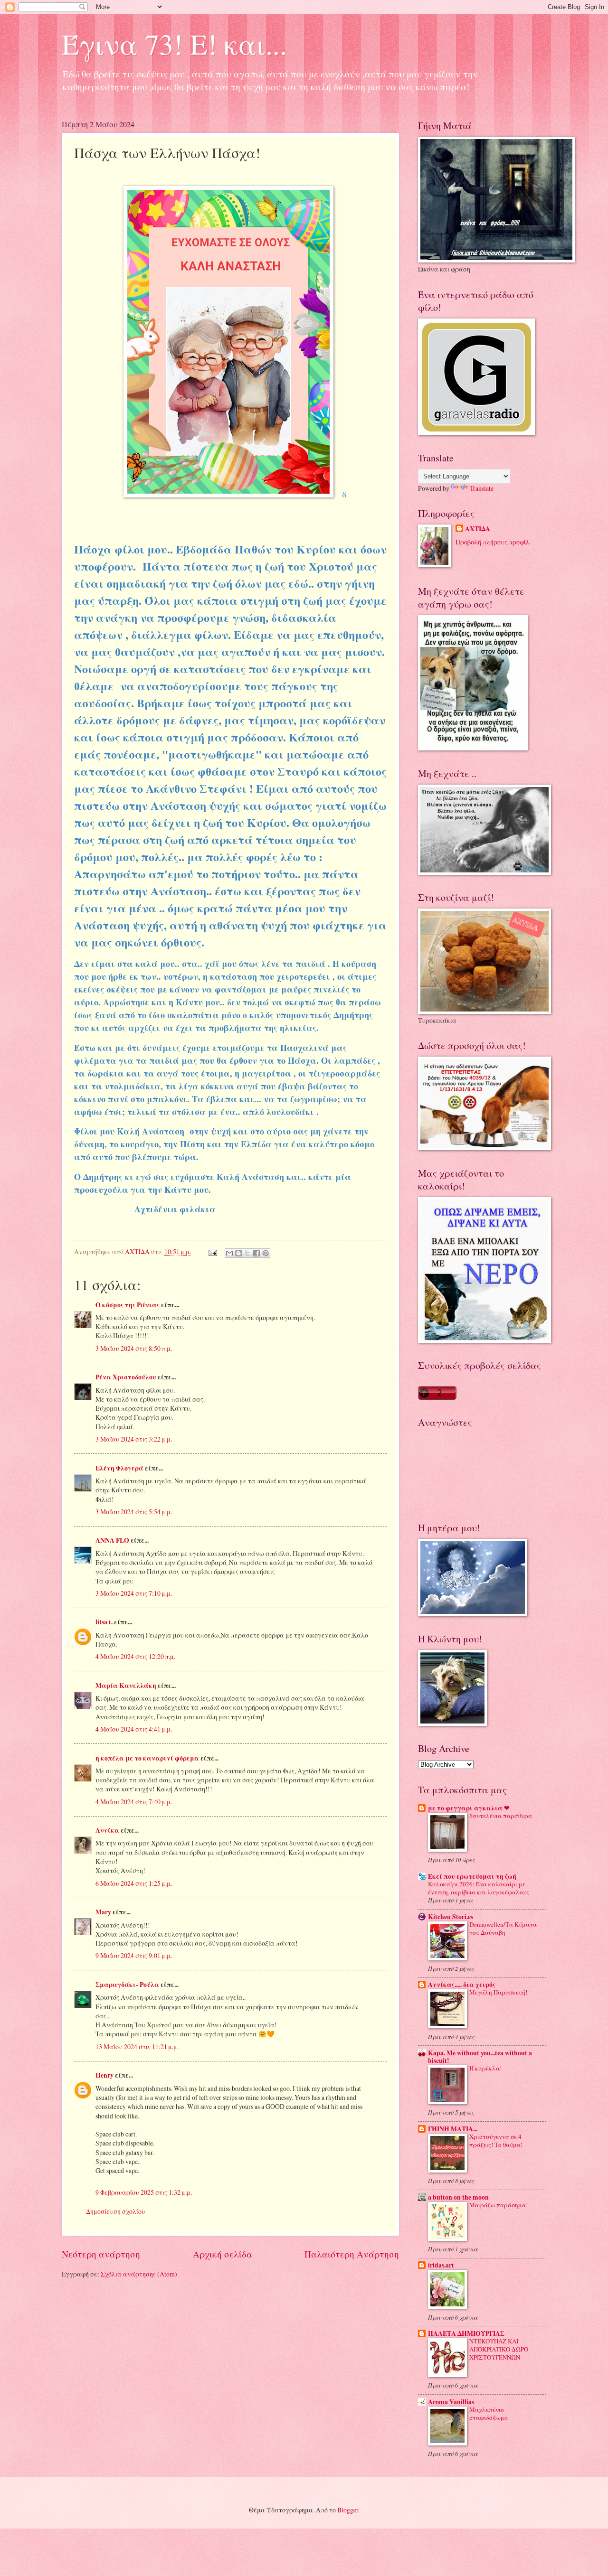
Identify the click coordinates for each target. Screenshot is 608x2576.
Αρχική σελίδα (223, 2254)
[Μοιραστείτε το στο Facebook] (256, 1253)
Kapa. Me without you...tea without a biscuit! (480, 2057)
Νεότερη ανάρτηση (101, 2254)
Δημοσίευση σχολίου (116, 2211)
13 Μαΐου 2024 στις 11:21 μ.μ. (137, 2047)
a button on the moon (458, 2197)
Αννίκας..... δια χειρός (462, 1985)
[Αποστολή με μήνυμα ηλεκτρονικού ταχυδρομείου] (229, 1253)
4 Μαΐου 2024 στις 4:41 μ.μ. (134, 1729)
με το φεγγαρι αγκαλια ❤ (469, 1808)
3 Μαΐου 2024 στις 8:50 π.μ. (134, 1348)
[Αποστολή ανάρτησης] (212, 1251)
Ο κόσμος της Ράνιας (128, 1305)
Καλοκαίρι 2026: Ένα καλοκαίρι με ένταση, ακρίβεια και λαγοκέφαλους (479, 1888)
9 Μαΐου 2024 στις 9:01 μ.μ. (134, 1955)
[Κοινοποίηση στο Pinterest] (266, 1253)
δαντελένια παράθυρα (501, 1816)
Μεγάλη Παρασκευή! (498, 1992)
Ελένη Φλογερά (119, 1468)
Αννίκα (107, 1830)
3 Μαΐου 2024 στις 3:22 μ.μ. (134, 1439)
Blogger (348, 2510)
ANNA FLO (112, 1540)
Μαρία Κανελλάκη (126, 1686)
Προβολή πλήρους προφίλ (493, 542)
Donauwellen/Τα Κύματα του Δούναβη (503, 1928)
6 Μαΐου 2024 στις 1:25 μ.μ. (134, 1883)
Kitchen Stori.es (451, 1917)
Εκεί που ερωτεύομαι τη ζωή (472, 1876)
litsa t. (104, 1622)
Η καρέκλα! (485, 2068)
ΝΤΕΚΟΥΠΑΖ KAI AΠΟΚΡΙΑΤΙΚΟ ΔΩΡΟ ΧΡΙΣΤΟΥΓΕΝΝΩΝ (499, 2349)
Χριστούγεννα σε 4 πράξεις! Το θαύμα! (496, 2140)
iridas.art (441, 2265)
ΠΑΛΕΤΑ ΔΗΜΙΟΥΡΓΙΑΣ (466, 2333)
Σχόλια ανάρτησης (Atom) (139, 2274)
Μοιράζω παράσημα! (499, 2205)
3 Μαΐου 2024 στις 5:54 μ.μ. (134, 1512)
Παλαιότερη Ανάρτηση (352, 2254)
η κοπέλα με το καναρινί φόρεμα (147, 1758)
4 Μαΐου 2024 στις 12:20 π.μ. (135, 1656)
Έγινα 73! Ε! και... (174, 44)
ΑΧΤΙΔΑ (478, 529)
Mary (103, 1912)
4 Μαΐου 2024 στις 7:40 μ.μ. (134, 1802)
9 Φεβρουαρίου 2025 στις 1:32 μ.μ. (144, 2192)
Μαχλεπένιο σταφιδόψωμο (489, 2413)
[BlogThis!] (238, 1253)
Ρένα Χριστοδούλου (126, 1377)
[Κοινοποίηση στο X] (247, 1253)
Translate (482, 488)
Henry (104, 2075)
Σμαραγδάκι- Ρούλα (127, 1985)
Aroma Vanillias (451, 2402)
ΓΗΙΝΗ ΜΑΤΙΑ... (453, 2129)
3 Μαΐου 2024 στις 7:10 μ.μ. (134, 1593)
